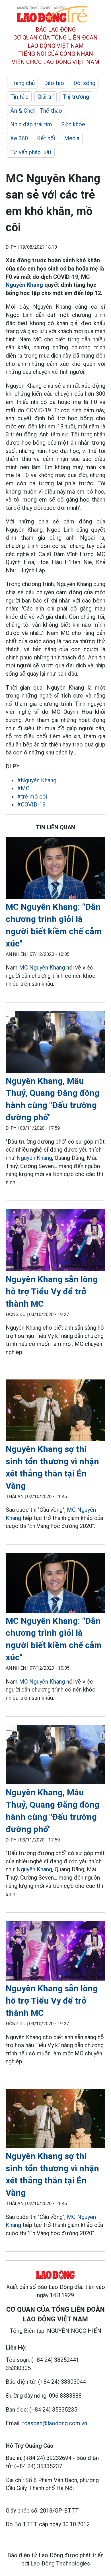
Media (72, 138)
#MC (23, 788)
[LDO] (55, 869)
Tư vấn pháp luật (31, 152)
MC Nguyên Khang (42, 968)
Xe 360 (19, 138)
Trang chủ (22, 83)
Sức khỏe (73, 124)
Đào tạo (54, 83)
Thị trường (76, 97)
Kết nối (46, 138)
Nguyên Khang (24, 285)
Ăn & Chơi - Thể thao (36, 111)
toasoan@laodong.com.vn (55, 2423)
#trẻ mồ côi (32, 797)
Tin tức (19, 97)
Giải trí (46, 97)
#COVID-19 (31, 805)
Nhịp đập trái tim (31, 124)
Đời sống (84, 83)
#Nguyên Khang (37, 780)
